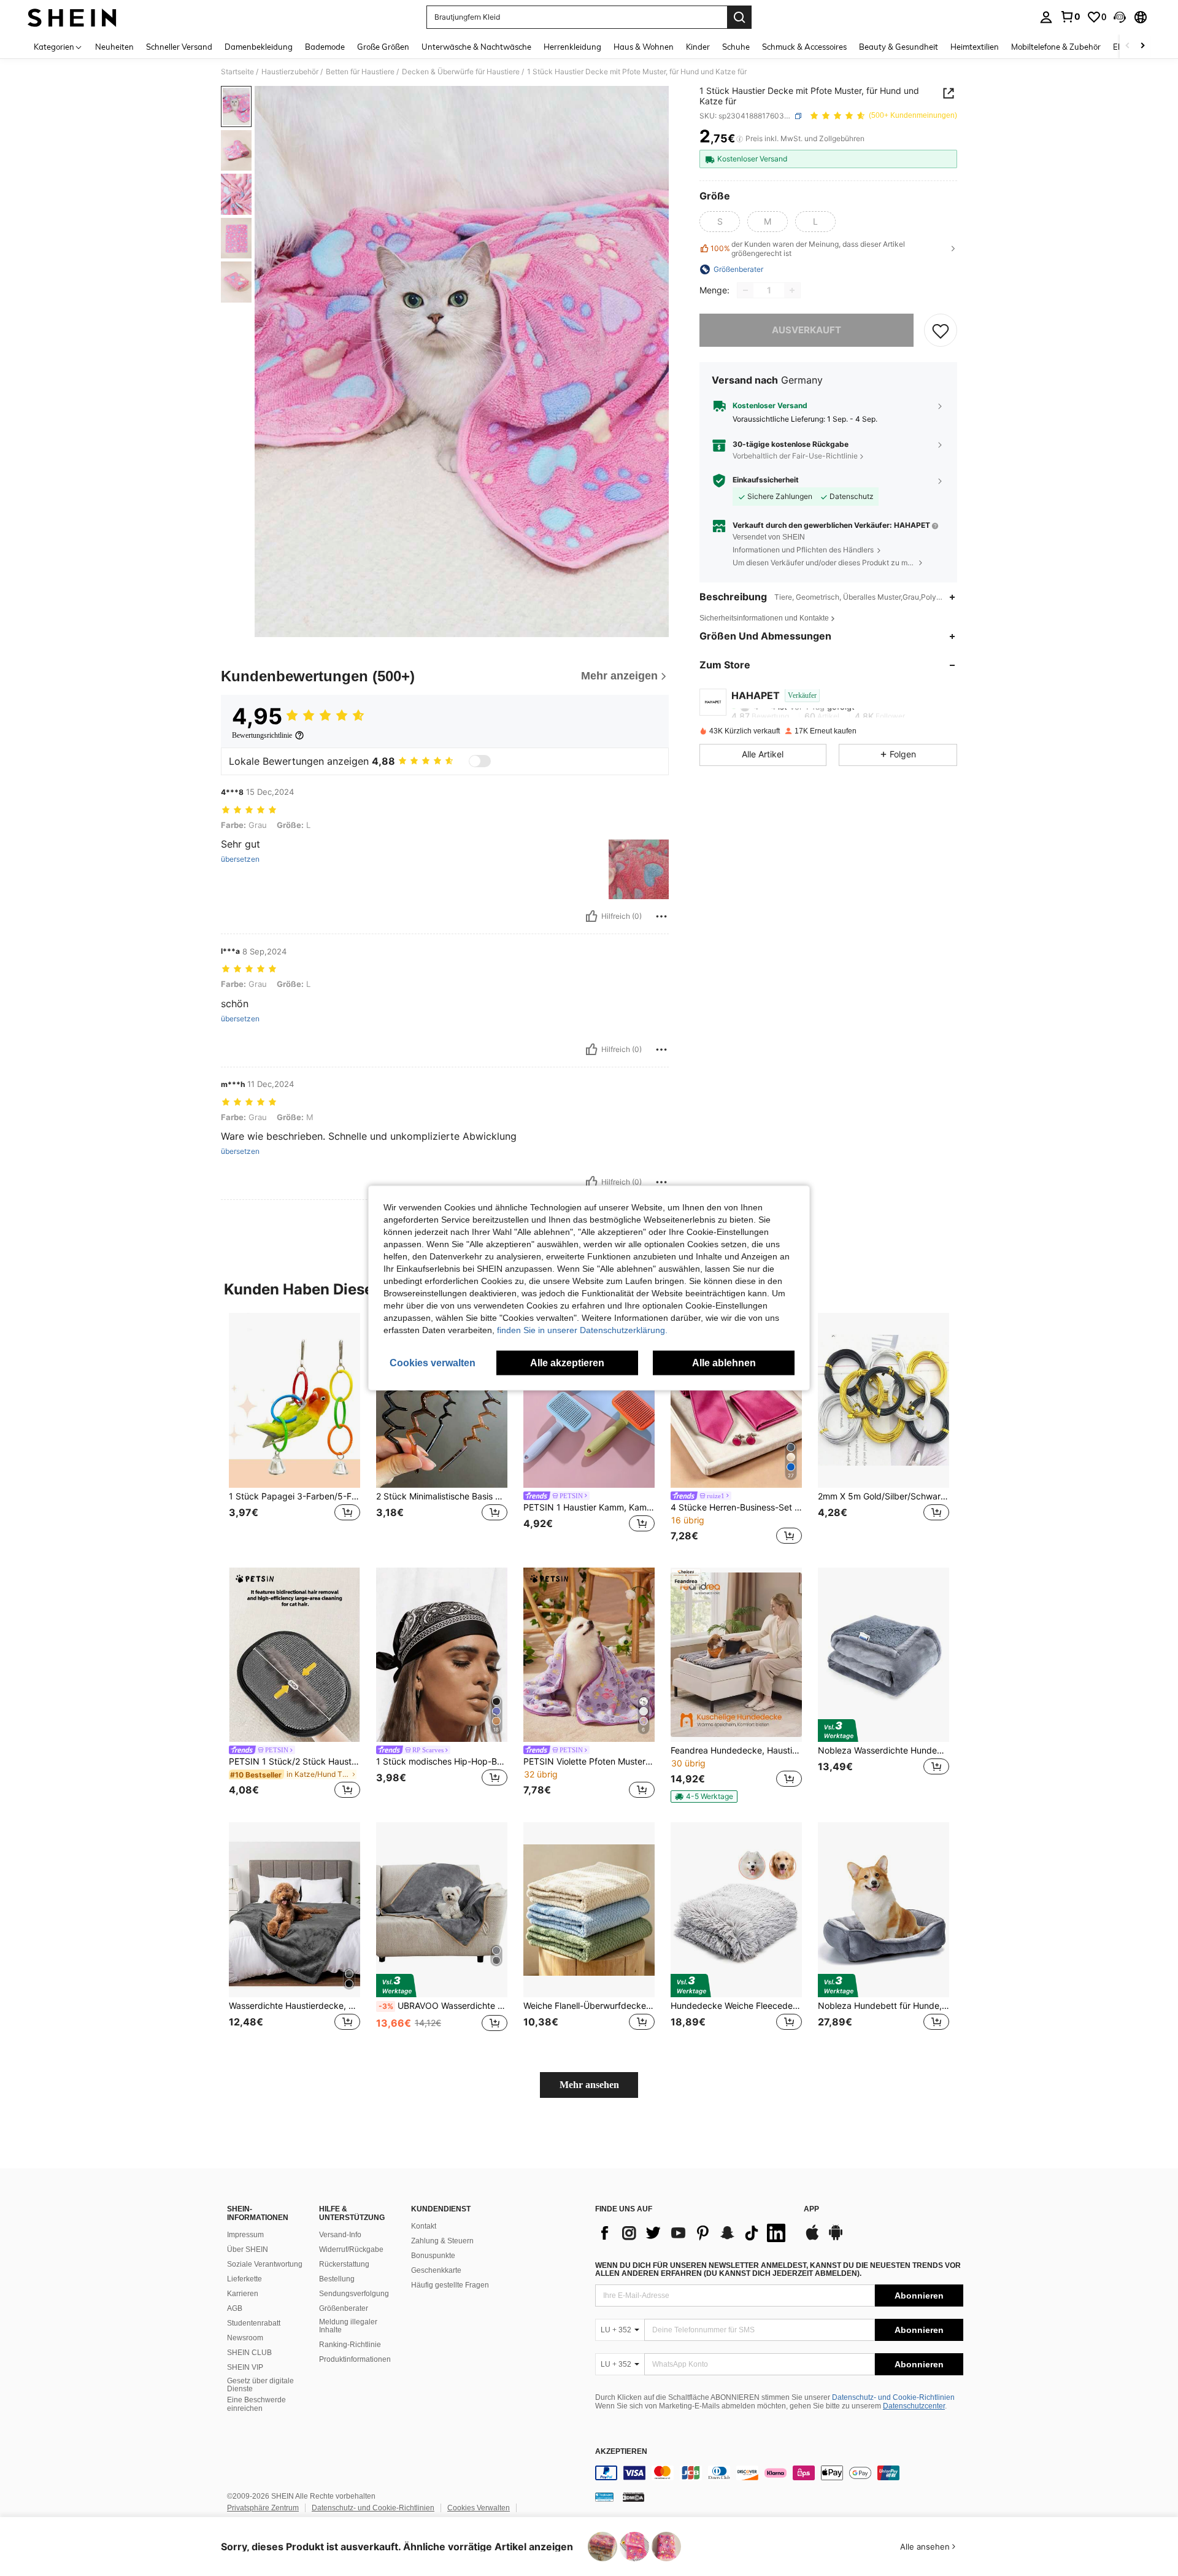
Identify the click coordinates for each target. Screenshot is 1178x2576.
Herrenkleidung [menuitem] (572, 47)
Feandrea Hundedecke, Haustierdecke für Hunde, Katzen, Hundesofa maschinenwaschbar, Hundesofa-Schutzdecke (736, 1750)
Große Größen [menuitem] (383, 47)
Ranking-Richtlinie (350, 2345)
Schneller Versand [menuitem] (179, 47)
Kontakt (424, 2226)
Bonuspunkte (433, 2256)
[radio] (720, 222)
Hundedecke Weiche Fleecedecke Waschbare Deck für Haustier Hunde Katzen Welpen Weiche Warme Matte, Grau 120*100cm (736, 2006)
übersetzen (240, 859)
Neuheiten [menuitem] (114, 47)
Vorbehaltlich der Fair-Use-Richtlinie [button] (795, 456)
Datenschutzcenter (914, 2406)
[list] (693, 2233)
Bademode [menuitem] (325, 47)
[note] (704, 1797)
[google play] (836, 2238)
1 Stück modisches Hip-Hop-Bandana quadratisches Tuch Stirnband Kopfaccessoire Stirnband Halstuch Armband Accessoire (442, 1762)
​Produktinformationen (355, 2359)
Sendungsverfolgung (354, 2294)
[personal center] (1046, 17)
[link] (1070, 17)
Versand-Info (340, 2235)
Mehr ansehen (589, 2085)
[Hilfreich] (591, 916)
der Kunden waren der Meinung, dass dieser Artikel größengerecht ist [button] (808, 249)
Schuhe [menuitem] (736, 47)
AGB (235, 2308)
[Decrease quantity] (745, 290)
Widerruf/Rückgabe (351, 2249)
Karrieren (243, 2294)
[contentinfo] (779, 2473)
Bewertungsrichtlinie (262, 735)
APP (811, 2209)
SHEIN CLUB (249, 2353)
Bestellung (337, 2279)
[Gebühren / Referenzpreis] (740, 139)
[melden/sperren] (661, 916)
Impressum (245, 2235)
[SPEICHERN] (941, 330)
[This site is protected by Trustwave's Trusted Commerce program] (604, 2496)
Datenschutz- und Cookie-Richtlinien (893, 2397)
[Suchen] (739, 17)
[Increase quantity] (792, 290)
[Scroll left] (1128, 46)
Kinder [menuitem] (698, 47)
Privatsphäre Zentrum (263, 2508)
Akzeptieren (621, 2452)
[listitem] (294, 1430)
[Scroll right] (1142, 46)
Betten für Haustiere (360, 72)
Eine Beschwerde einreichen (256, 2404)
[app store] (812, 2238)
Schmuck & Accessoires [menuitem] (804, 47)
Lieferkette (244, 2279)
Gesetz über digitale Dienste (260, 2385)
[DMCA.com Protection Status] (633, 2496)
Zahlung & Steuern (442, 2241)
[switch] (480, 761)
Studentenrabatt (254, 2323)
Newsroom (245, 2338)
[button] (1120, 17)
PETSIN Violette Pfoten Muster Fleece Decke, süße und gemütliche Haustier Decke (589, 1762)
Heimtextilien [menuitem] (975, 47)
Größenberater (344, 2308)
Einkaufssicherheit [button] (766, 480)
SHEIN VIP (245, 2367)
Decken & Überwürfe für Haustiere (461, 72)
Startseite (237, 72)
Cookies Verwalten (479, 2508)
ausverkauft (807, 330)
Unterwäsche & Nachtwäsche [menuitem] (476, 47)
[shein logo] (72, 17)
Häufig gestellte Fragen (450, 2285)
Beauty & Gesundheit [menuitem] (899, 47)
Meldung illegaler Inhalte (348, 2326)
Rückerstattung (344, 2264)
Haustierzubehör (290, 72)
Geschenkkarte (436, 2270)
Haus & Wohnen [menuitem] (644, 47)
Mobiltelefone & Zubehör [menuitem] (1056, 47)
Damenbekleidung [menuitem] (259, 47)
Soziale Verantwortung (265, 2264)
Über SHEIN (248, 2249)
